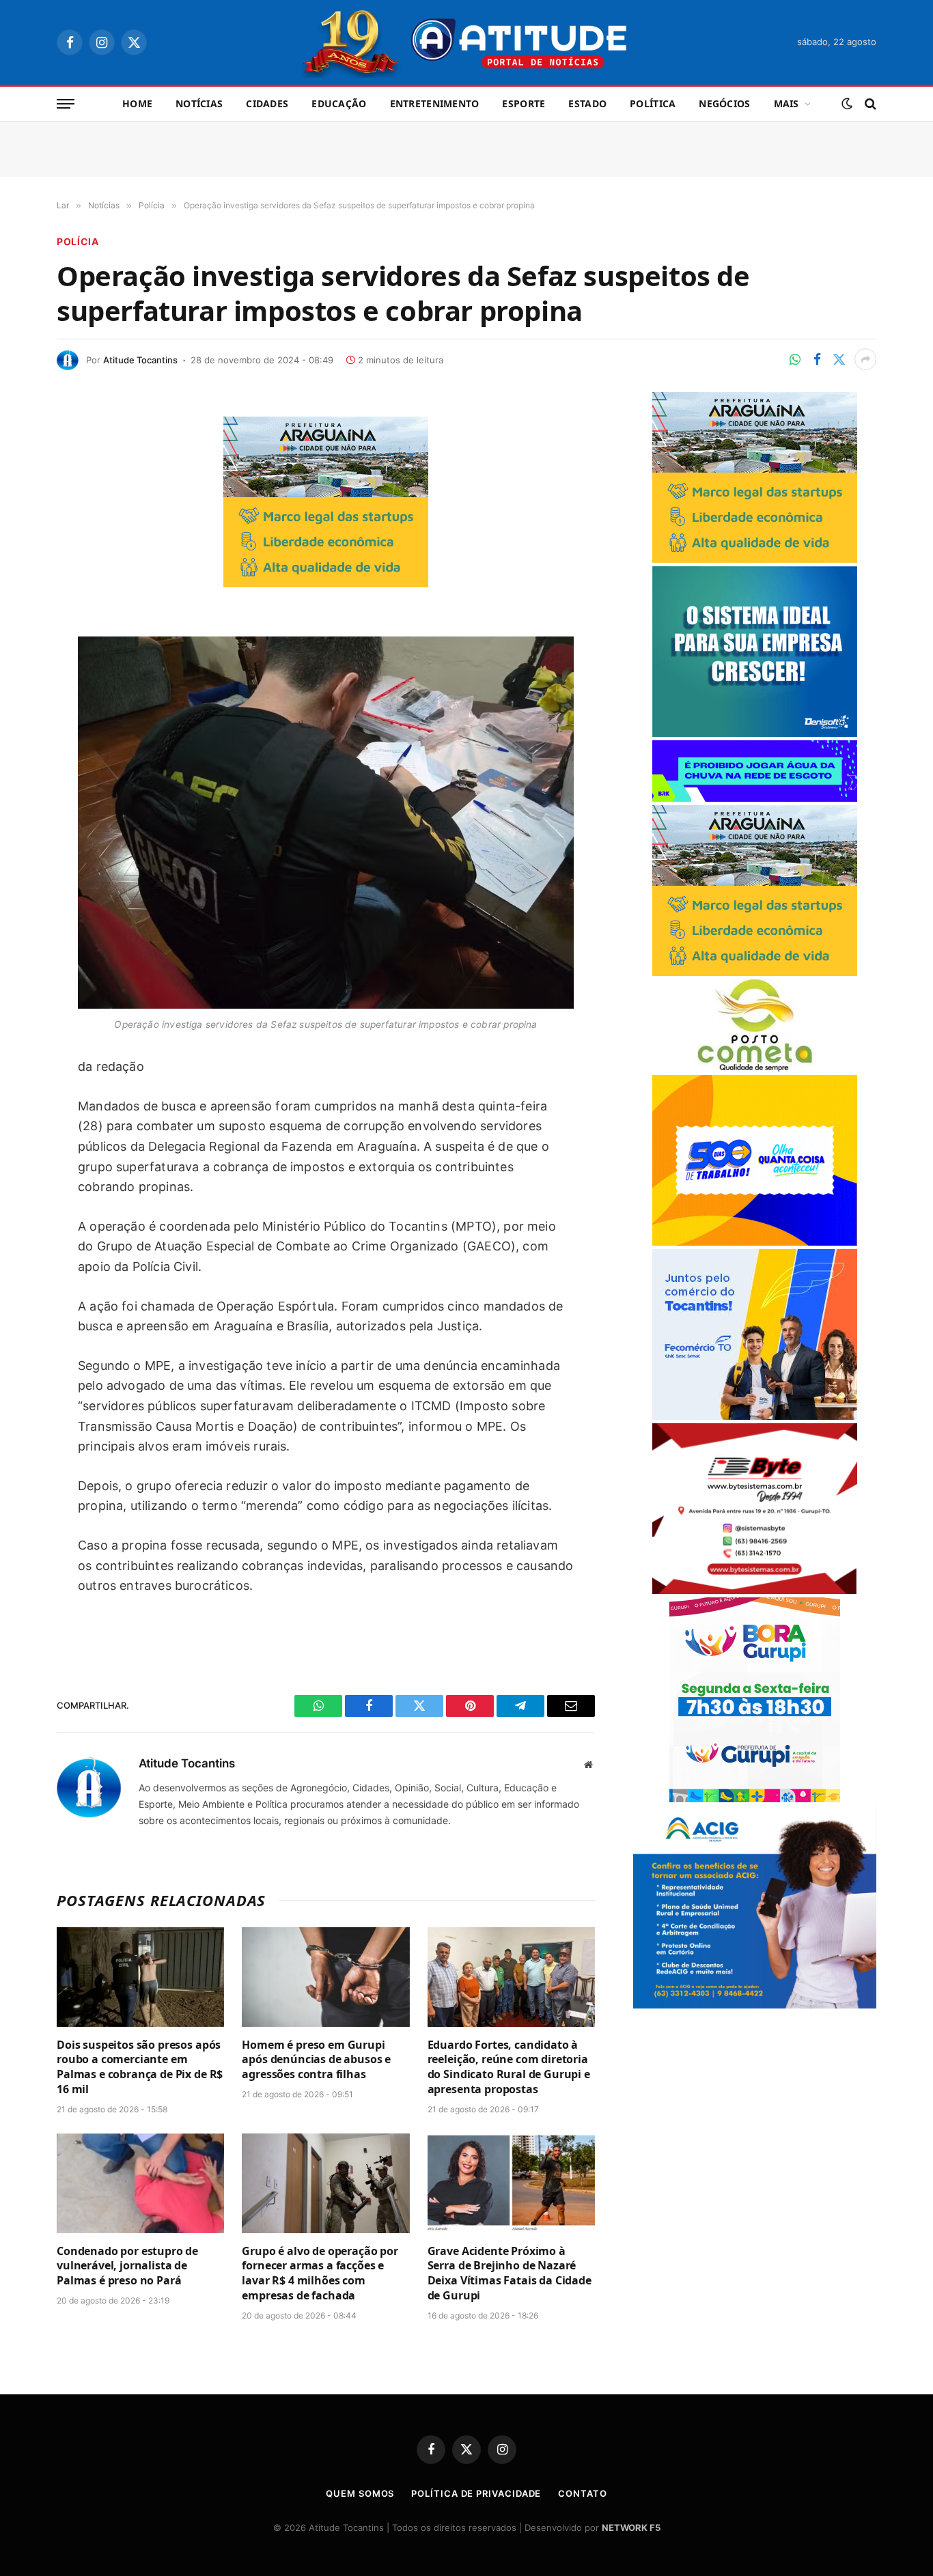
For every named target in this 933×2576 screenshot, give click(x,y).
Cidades (267, 103)
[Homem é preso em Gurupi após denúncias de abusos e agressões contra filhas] (325, 1977)
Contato (582, 2493)
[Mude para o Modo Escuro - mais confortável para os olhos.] (847, 104)
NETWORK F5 (631, 2528)
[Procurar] (869, 104)
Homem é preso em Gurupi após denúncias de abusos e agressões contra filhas (316, 2060)
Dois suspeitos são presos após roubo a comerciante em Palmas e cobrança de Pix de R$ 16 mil (140, 2067)
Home (137, 103)
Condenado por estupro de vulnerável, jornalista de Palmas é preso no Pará (127, 2266)
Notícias (199, 103)
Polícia (78, 241)
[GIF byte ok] (755, 1590)
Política (653, 103)
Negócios (724, 103)
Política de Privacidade (476, 2493)
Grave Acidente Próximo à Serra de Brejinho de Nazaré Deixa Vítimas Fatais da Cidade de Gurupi (510, 2273)
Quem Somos (360, 2493)
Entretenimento (435, 103)
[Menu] (66, 104)
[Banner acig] (755, 2005)
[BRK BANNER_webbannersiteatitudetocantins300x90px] (755, 798)
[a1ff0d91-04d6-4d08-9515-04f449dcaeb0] (755, 1416)
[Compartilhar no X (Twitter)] (839, 359)
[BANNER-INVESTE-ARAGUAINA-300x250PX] (326, 583)
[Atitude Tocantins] (467, 42)
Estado (587, 103)
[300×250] (755, 1242)
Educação (339, 103)
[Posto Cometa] (755, 1068)
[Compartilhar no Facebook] (817, 359)
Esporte (524, 103)
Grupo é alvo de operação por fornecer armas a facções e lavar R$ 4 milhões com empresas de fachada (320, 2273)
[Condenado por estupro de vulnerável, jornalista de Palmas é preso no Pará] (140, 2183)
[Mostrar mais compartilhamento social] (865, 359)
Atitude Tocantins (140, 360)
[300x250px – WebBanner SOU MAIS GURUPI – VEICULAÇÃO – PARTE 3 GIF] (755, 1798)
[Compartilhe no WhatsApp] (795, 359)
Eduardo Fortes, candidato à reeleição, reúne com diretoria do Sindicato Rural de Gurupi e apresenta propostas (509, 2067)
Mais (786, 103)
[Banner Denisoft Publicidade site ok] (755, 733)
